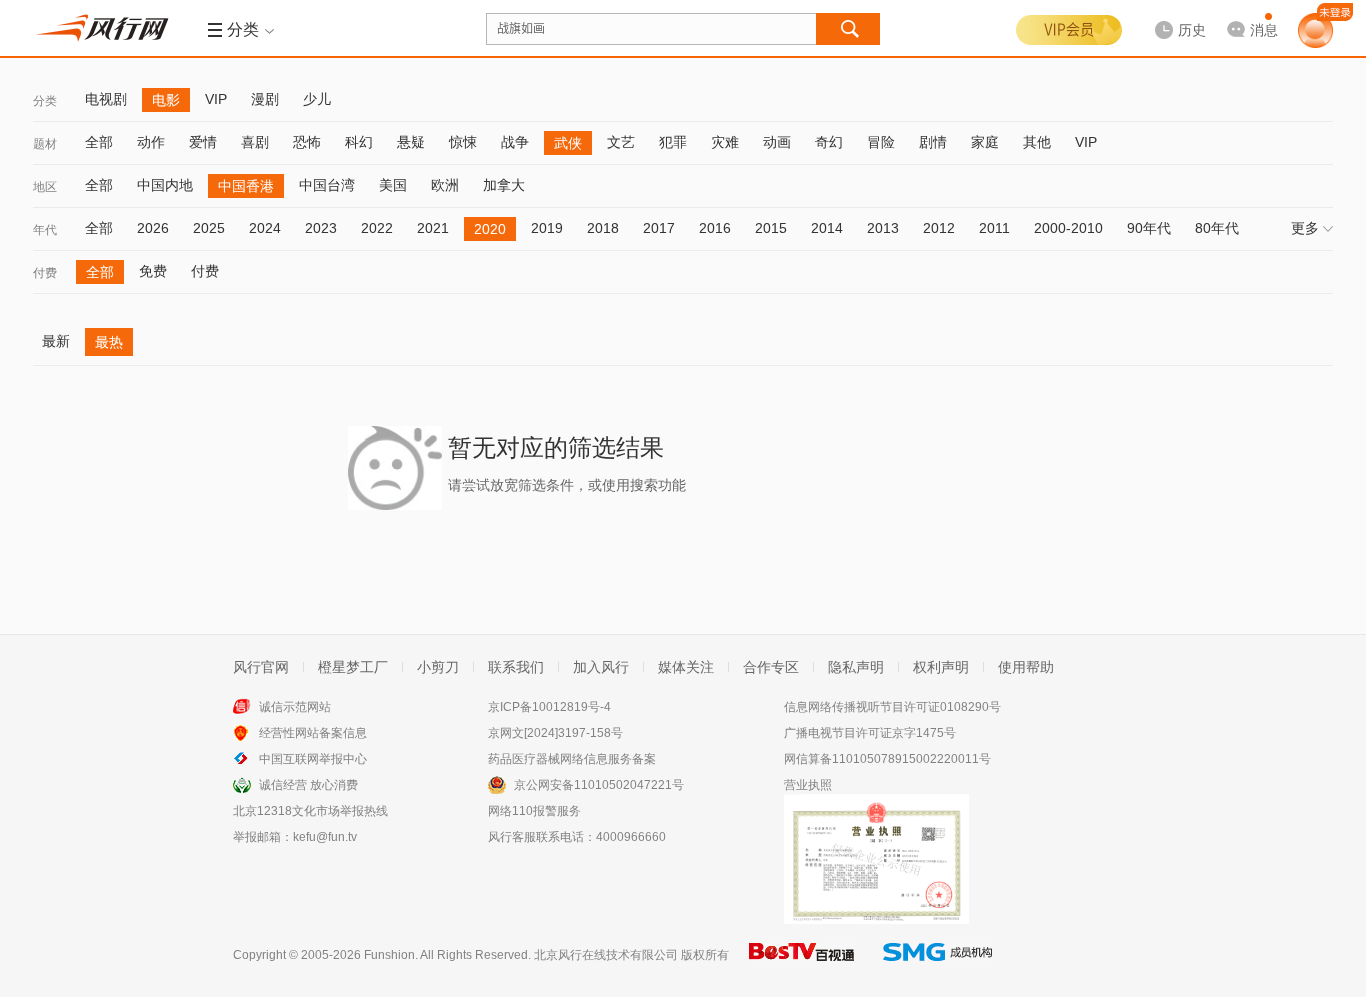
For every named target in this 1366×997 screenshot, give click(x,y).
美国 (393, 185)
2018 (603, 228)
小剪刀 (438, 667)
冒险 (881, 142)
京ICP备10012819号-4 (549, 707)
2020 (490, 229)
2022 (377, 228)
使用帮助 (1026, 667)
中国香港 (246, 186)
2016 (715, 228)
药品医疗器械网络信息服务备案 (572, 759)
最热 (109, 342)
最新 (56, 341)
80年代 (1217, 228)
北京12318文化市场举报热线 (310, 811)
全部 (99, 142)
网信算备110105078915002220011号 (887, 759)
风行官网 (261, 667)
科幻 (359, 142)
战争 (515, 142)
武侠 (568, 143)
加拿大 (504, 185)
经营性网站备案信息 (313, 733)
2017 (659, 228)
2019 (547, 228)
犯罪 (673, 142)
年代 (45, 230)
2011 (994, 228)
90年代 (1149, 228)
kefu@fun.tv (325, 837)
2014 (827, 228)
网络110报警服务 (534, 811)
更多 (1305, 228)
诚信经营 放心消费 (308, 785)
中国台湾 (327, 185)
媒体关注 (686, 667)
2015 (771, 228)
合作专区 (771, 667)
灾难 (725, 142)
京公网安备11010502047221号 (599, 785)
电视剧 (106, 99)
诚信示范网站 (295, 707)
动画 (777, 142)
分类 (45, 101)
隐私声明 (856, 667)
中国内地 (165, 185)
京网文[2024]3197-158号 (555, 733)
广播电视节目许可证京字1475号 (870, 733)
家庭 (985, 142)
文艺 (621, 142)
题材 (45, 144)
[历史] (1174, 14)
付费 (45, 273)
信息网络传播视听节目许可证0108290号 (892, 707)
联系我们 (516, 667)
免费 (153, 271)
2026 (153, 228)
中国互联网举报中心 (313, 759)
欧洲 (445, 185)
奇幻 (829, 142)
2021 (433, 228)
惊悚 (463, 142)
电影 (166, 100)
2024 (265, 228)
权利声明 (941, 667)
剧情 (933, 142)
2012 (939, 228)
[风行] (108, 28)
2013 (883, 228)
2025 (209, 228)
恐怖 (307, 142)
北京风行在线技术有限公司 (606, 955)
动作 (151, 142)
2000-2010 (1068, 228)
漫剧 (265, 99)
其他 (1037, 142)
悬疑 (411, 142)
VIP (216, 99)
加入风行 (601, 667)
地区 (45, 187)
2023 (321, 228)
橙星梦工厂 (353, 667)
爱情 (203, 142)
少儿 (317, 99)
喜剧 (255, 142)
